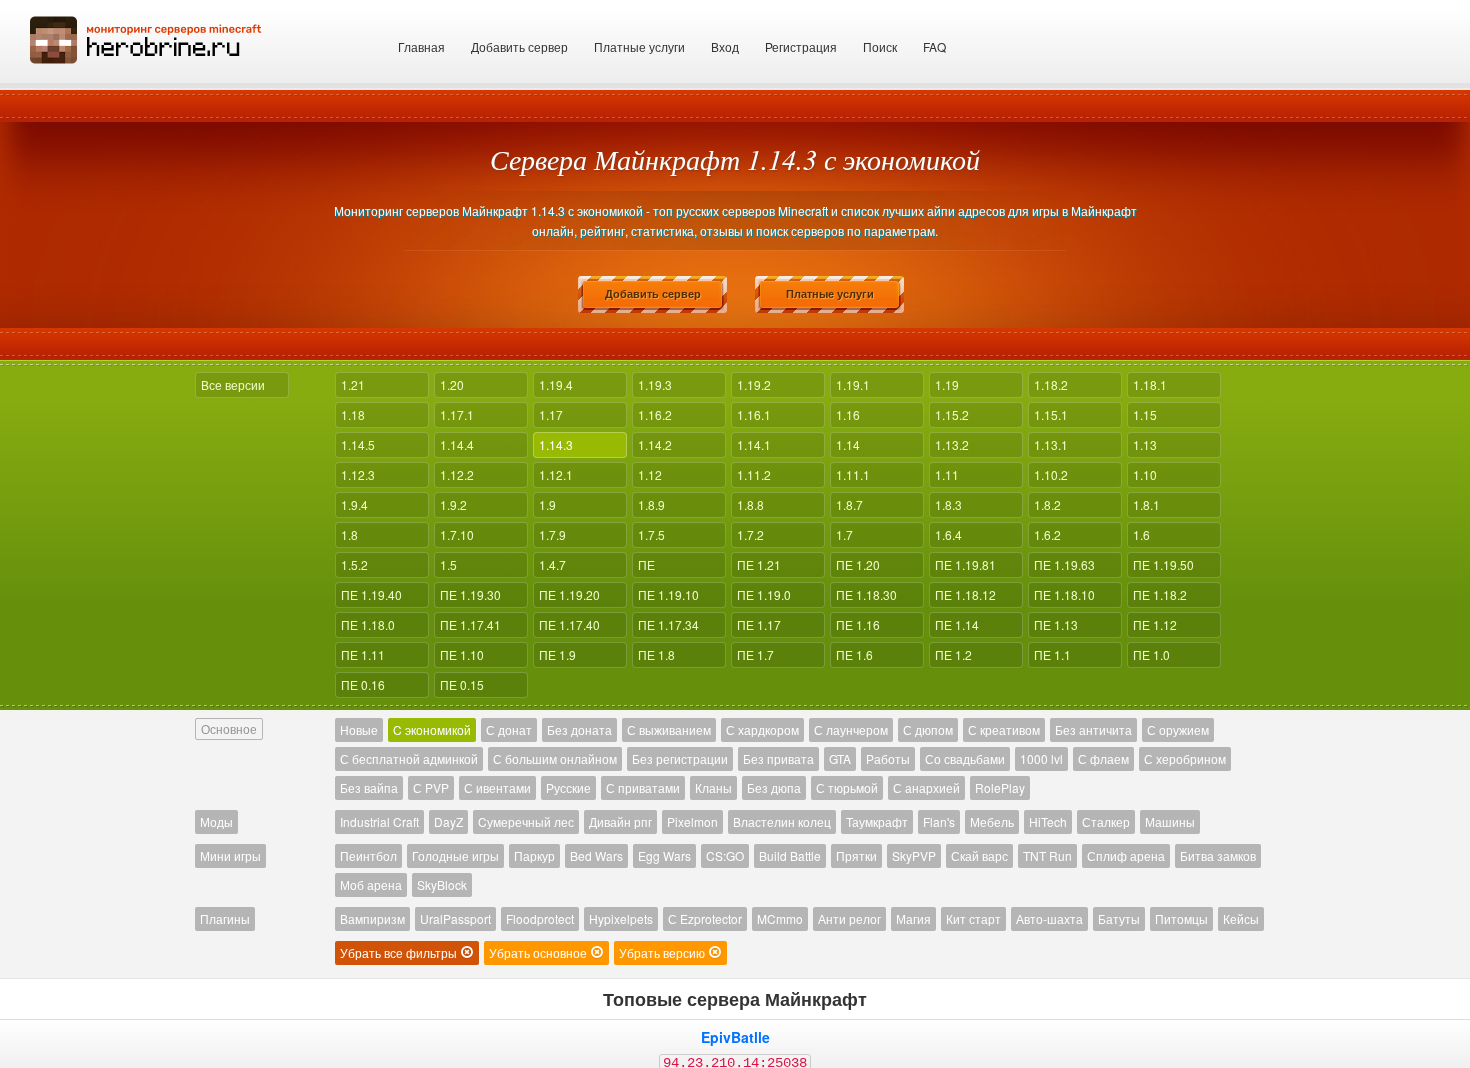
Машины (1170, 821)
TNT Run (1047, 855)
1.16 (848, 414)
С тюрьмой (847, 787)
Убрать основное (539, 952)
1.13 (1145, 444)
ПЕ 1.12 (1155, 624)
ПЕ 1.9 (557, 654)
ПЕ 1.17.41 (470, 624)
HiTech (1048, 821)
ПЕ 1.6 (854, 654)
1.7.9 (552, 534)
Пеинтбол (368, 855)
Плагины (225, 918)
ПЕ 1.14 (957, 624)
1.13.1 (1051, 444)
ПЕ (646, 564)
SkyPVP (914, 855)
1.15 (1145, 414)
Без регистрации (680, 758)
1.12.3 (358, 474)
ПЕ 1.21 (759, 564)
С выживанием (669, 729)
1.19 (947, 384)
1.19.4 (556, 384)
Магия (913, 918)
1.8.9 (651, 504)
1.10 (1145, 474)
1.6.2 (1047, 534)
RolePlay (1000, 787)
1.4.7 (552, 564)
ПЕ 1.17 (759, 624)
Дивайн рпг (620, 821)
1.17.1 (457, 414)
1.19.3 (655, 384)
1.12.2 (457, 474)
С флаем (1103, 758)
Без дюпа (774, 787)
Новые (359, 729)
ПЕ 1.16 (858, 624)
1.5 (448, 564)
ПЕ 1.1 (1052, 654)
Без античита (1093, 729)
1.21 (353, 384)
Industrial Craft (379, 821)
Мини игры (230, 855)
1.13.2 (952, 444)
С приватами (643, 787)
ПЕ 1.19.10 (668, 594)
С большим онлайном (555, 758)
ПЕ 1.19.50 (1163, 564)
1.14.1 (754, 444)
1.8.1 (1146, 504)
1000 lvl (1041, 758)
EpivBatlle (735, 1037)
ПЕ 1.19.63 (1064, 564)
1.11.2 (754, 474)
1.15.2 (952, 414)
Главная (421, 46)
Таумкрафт (877, 821)
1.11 (947, 474)
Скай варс (979, 855)
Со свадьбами (965, 758)
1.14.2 (655, 444)
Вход (725, 46)
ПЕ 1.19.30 (470, 594)
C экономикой (432, 729)
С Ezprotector (705, 918)
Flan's (939, 821)
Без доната (579, 729)
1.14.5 (358, 444)
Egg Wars (664, 855)
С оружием (1178, 729)
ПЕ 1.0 (1151, 654)
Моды (216, 821)
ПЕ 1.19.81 (965, 564)
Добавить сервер (519, 46)
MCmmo (780, 918)
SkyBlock (442, 884)
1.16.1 (754, 414)
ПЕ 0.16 (363, 684)
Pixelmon (692, 821)
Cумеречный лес (526, 821)
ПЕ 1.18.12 (965, 594)
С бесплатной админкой (409, 758)
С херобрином (1185, 758)
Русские (568, 787)
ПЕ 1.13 (1056, 624)
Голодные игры (455, 855)
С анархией (926, 787)
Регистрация (801, 46)
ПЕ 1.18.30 (866, 594)
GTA (840, 758)
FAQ (934, 46)
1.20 (452, 384)
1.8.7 (849, 504)
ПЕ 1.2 (953, 654)
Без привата (778, 758)
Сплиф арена (1126, 855)
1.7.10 (457, 534)
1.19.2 (754, 384)
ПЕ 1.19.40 (371, 594)
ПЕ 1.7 (755, 654)
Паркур (534, 855)
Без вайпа (369, 787)
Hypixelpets (621, 918)
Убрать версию (663, 952)
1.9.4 (354, 504)
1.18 (353, 414)
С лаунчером (851, 729)
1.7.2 (750, 534)
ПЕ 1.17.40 (569, 624)
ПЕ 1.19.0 (764, 594)
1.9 (547, 504)
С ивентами (497, 787)
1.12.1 (556, 474)
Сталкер (1106, 821)
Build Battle (790, 855)
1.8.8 (750, 504)
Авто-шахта (1049, 918)
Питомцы (1181, 918)
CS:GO (725, 855)
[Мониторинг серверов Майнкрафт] (146, 37)
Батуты (1119, 918)
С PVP (431, 787)
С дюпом (928, 729)
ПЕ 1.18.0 (368, 624)
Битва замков (1218, 855)
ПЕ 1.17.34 (668, 624)
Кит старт (973, 918)
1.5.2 (354, 564)
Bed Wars (596, 855)
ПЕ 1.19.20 (569, 594)
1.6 (1141, 534)
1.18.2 (1051, 384)
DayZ (448, 821)
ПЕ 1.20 (858, 564)
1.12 (650, 474)
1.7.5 (651, 534)
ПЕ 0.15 (462, 684)
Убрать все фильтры (400, 952)
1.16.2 (655, 414)
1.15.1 (1051, 414)
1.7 (844, 534)
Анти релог (849, 918)
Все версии (233, 384)
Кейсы (1241, 918)
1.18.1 (1150, 384)
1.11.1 (853, 474)
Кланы (713, 787)
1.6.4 (948, 534)
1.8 (349, 534)
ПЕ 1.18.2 (1160, 594)
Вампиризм (372, 918)
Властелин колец (782, 821)
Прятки (856, 855)
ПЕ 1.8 (656, 654)
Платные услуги (639, 46)
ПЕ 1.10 (462, 654)
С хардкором (762, 729)
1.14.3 (556, 444)
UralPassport (455, 918)
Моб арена (371, 884)
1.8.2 (1047, 504)
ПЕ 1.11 (363, 654)
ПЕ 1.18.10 (1064, 594)
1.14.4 (457, 444)
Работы (888, 758)
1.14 (848, 444)
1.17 (551, 414)
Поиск (880, 46)
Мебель (992, 821)
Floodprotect (540, 918)
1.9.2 (453, 504)
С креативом (1004, 729)
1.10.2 (1051, 474)
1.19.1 (853, 384)
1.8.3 (948, 504)
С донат (509, 729)
